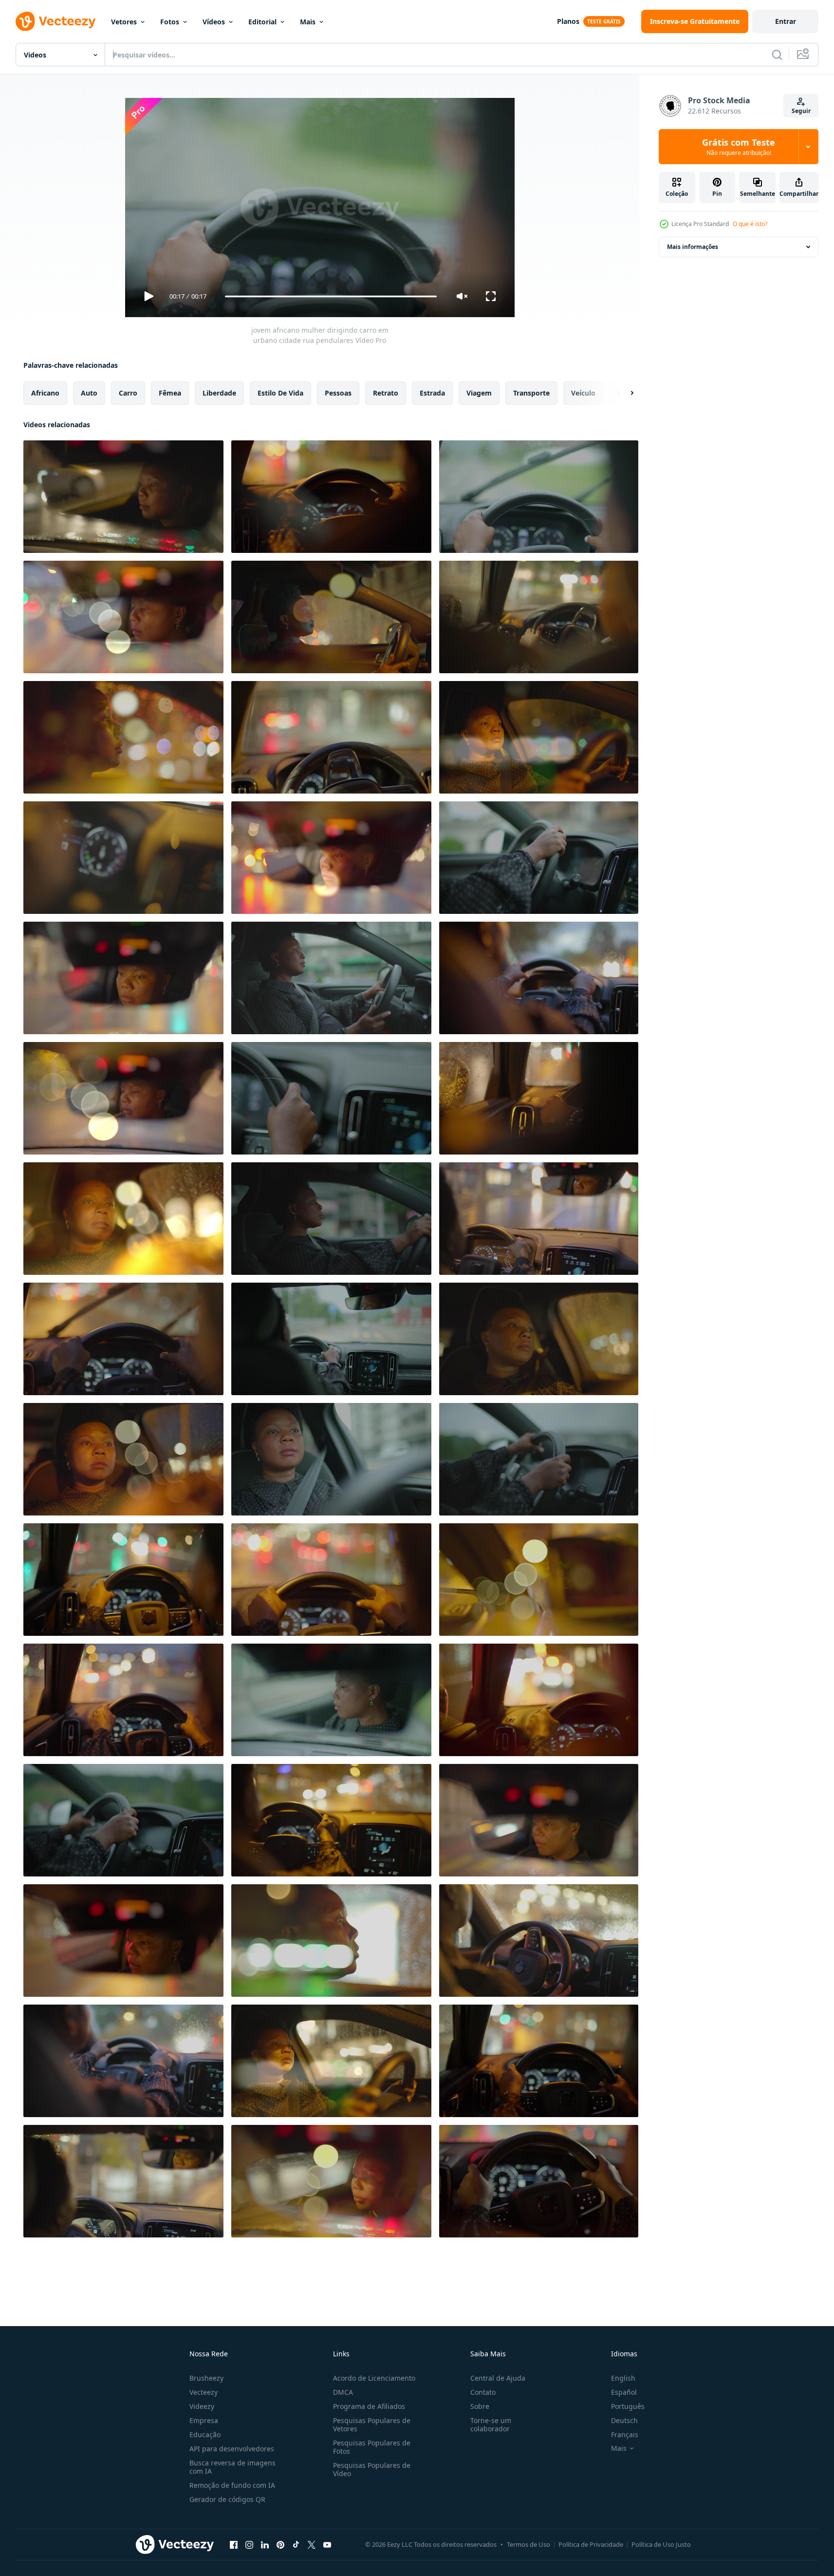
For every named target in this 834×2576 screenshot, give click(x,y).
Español (624, 2392)
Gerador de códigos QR (227, 2499)
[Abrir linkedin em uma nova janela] (265, 2544)
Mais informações (693, 247)
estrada (432, 393)
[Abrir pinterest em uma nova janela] (280, 2544)
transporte (531, 393)
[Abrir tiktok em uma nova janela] (296, 2544)
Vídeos (214, 22)
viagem (479, 393)
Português (628, 2406)
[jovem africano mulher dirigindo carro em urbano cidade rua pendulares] (123, 497)
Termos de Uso (528, 2544)
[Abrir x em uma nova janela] (312, 2544)
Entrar (786, 21)
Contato (483, 2392)
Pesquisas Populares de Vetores (372, 2424)
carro (128, 393)
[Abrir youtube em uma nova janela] (327, 2544)
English (623, 2378)
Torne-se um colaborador (491, 2424)
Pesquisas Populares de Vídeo (372, 2469)
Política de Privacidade (591, 2544)
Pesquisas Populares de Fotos (372, 2447)
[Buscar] (777, 55)
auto (89, 393)
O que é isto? (750, 224)
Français (625, 2434)
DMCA (343, 2392)
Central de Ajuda (498, 2378)
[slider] (331, 296)
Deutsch (624, 2420)
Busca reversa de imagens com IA (232, 2467)
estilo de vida (280, 393)
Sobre (480, 2406)
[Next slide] (624, 393)
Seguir (801, 111)
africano (45, 393)
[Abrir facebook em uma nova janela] (234, 2544)
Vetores (124, 22)
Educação (205, 2434)
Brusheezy (206, 2378)
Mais (308, 22)
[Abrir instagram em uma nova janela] (249, 2544)
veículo (583, 393)
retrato (386, 393)
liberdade (219, 393)
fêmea (170, 393)
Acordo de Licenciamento (374, 2378)
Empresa (204, 2420)
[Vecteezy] (56, 21)
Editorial (262, 22)
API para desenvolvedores (232, 2449)
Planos (568, 21)
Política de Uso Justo (661, 2544)
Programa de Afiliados (369, 2406)
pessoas (338, 393)
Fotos (170, 22)
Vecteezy (204, 2392)
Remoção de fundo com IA (232, 2485)
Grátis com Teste (739, 147)
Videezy (202, 2406)
